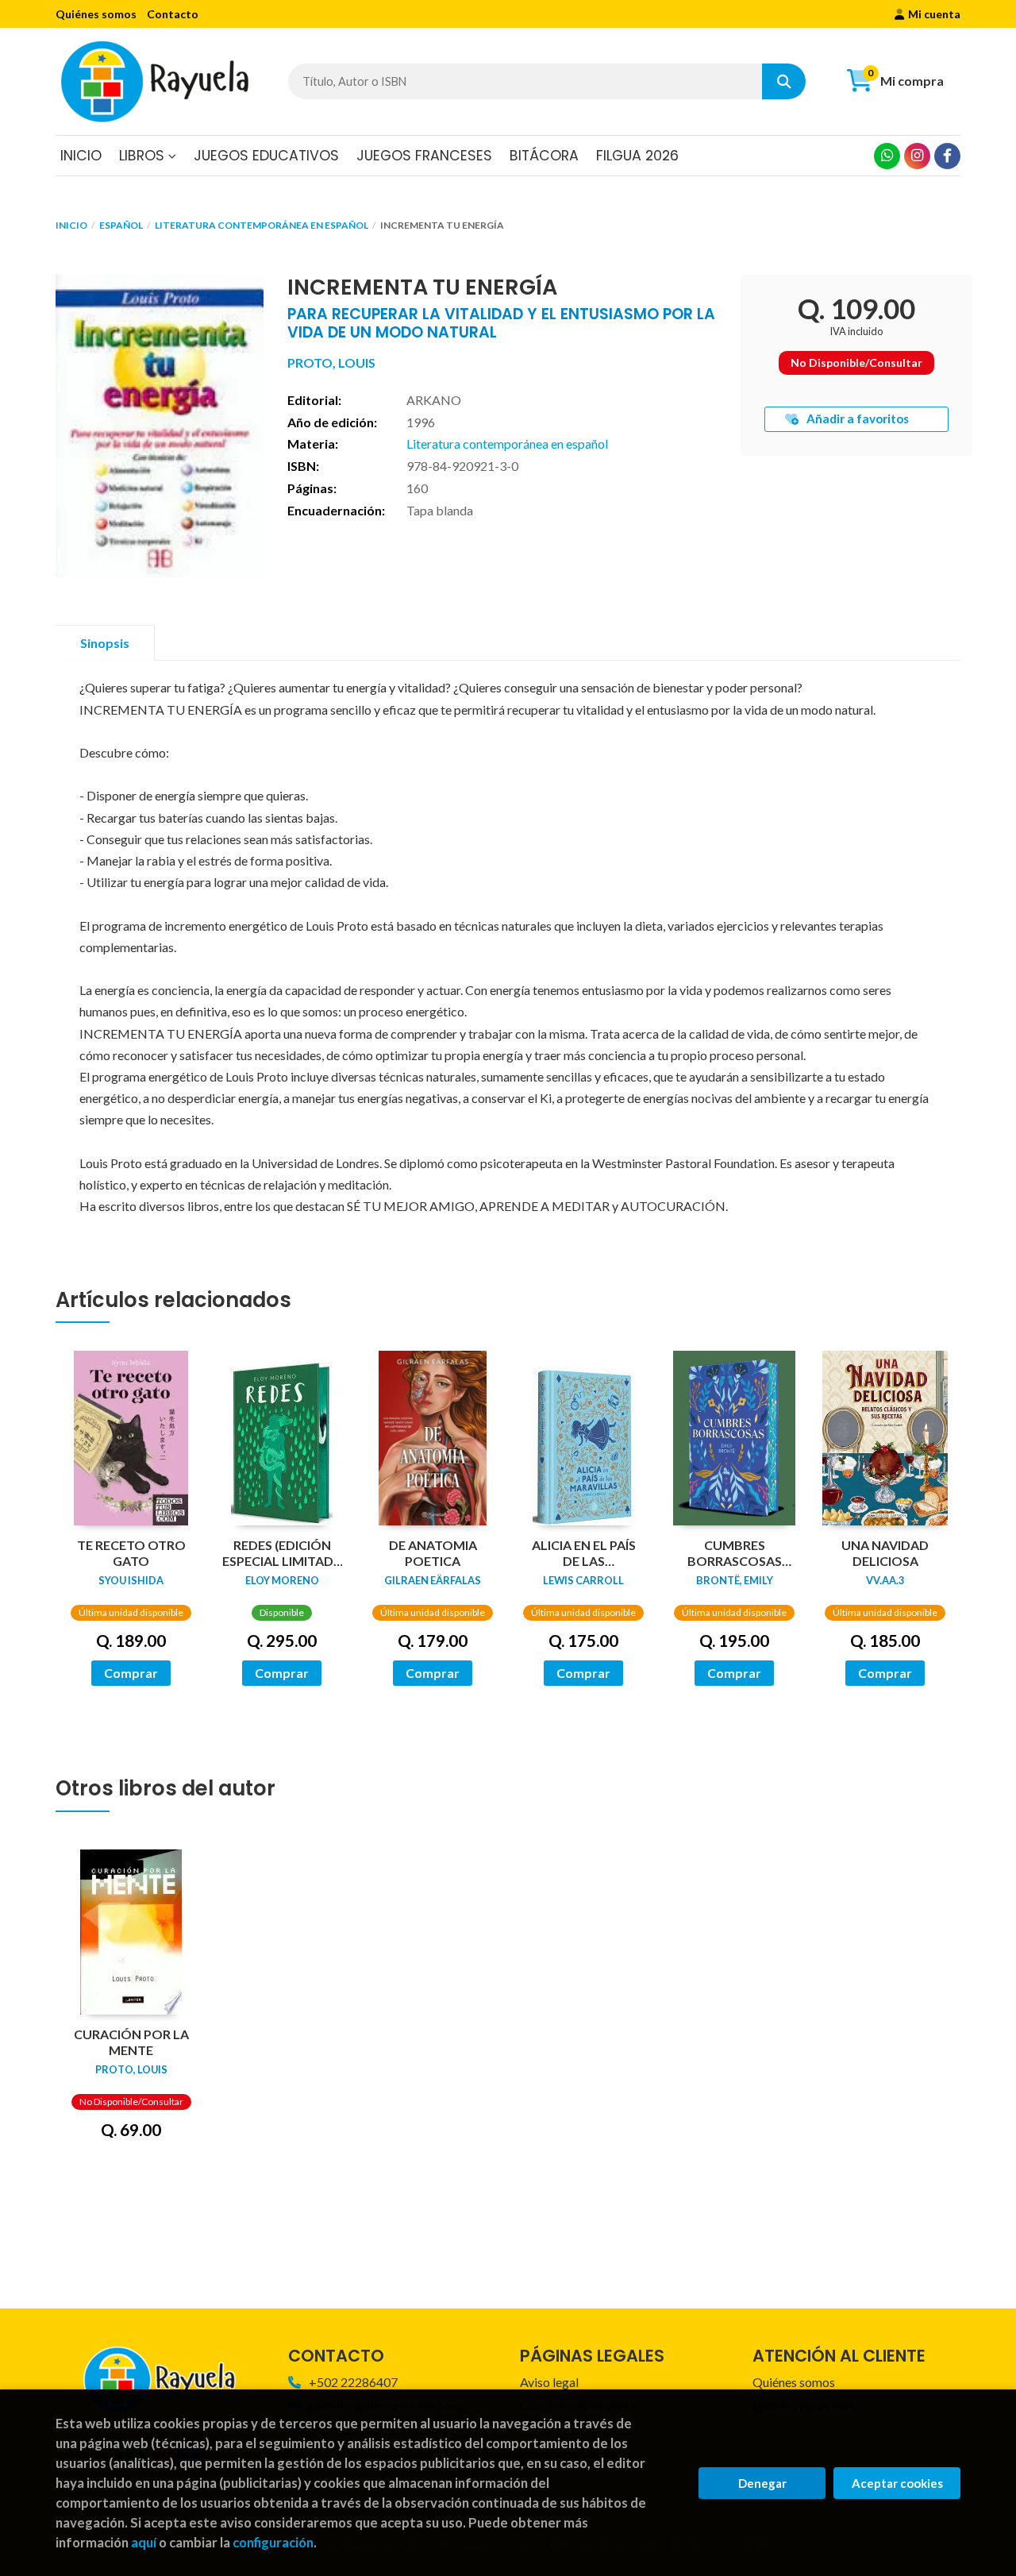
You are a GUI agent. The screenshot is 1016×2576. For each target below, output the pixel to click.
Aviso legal (549, 2382)
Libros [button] (144, 156)
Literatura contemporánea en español (262, 225)
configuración (273, 2542)
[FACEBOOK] (947, 156)
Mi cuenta (934, 14)
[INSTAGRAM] (917, 156)
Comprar (131, 1673)
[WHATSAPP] (887, 156)
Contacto (173, 14)
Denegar (762, 2483)
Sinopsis (105, 643)
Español (121, 225)
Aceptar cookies (897, 2483)
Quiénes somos (96, 14)
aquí (144, 2542)
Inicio (71, 225)
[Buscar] (784, 81)
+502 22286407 (353, 2382)
